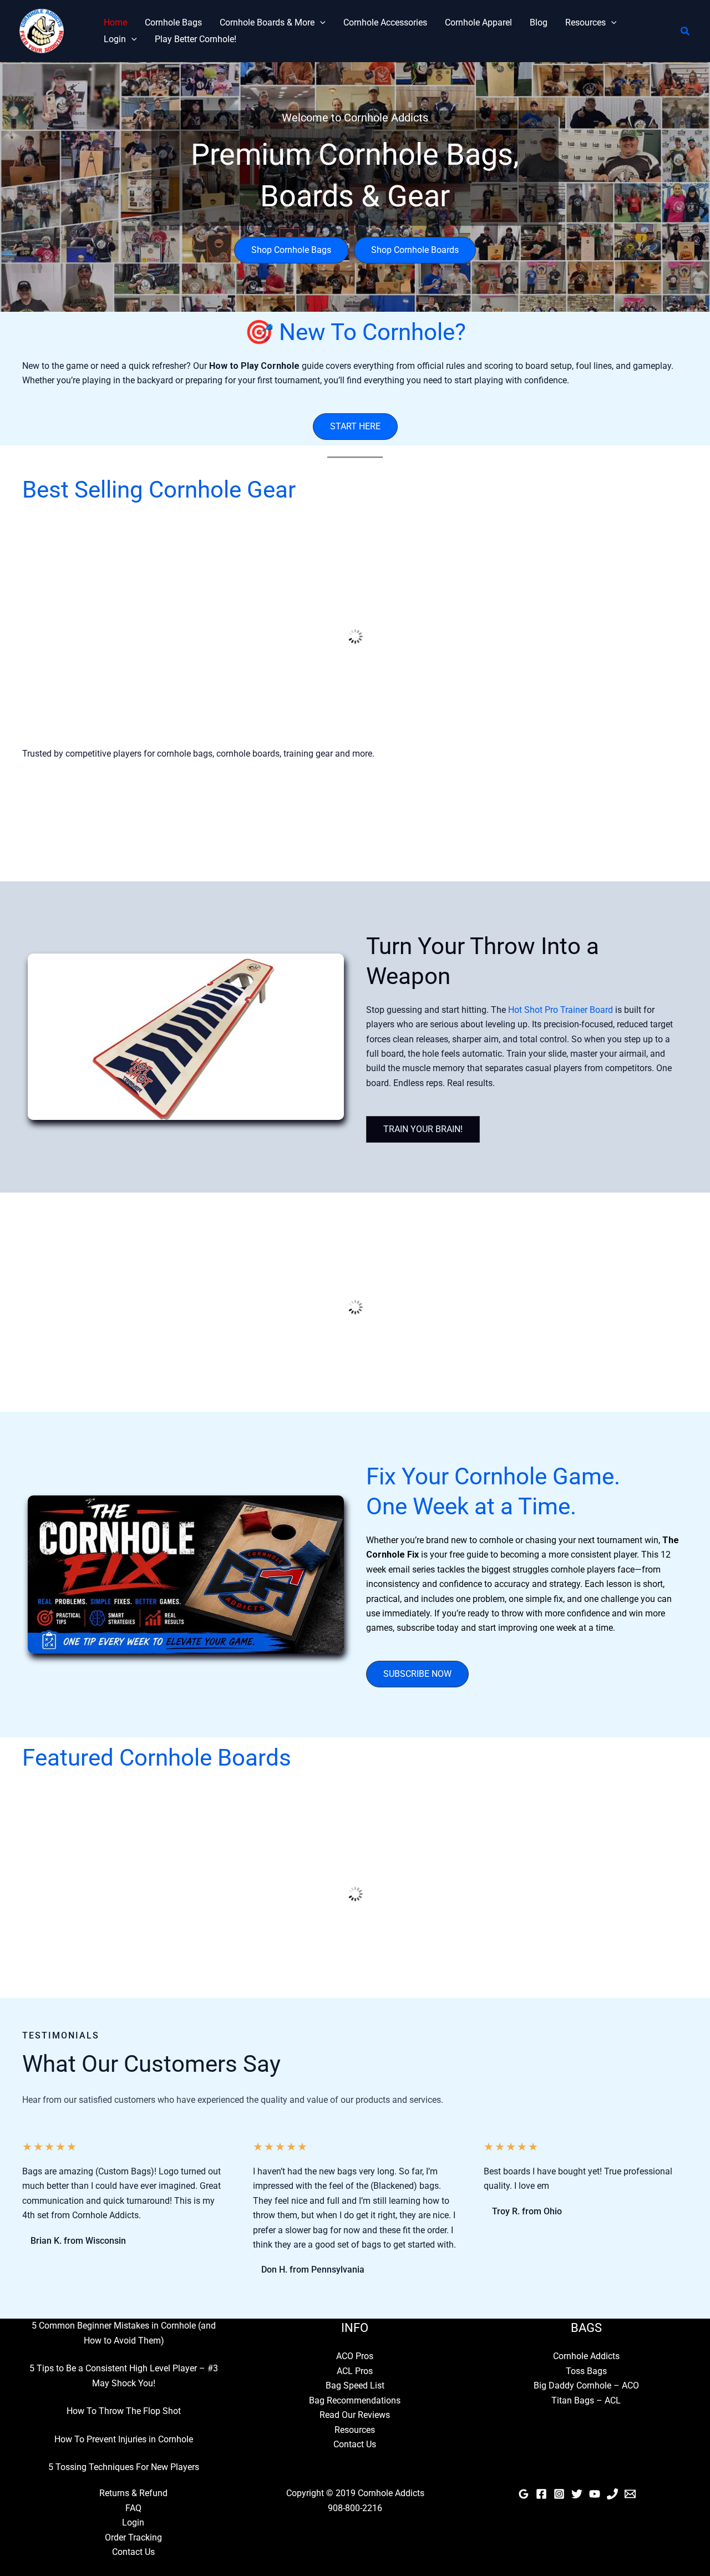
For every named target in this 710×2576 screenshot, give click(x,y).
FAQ (133, 2508)
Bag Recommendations (355, 2400)
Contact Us (355, 2444)
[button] (320, 23)
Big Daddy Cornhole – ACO (586, 2385)
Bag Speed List (355, 2385)
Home (115, 22)
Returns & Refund (133, 2493)
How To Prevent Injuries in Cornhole (124, 2439)
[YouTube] (595, 2494)
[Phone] (612, 2494)
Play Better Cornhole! (196, 39)
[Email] (630, 2494)
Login (115, 39)
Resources (585, 22)
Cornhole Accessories (385, 22)
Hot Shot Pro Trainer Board (561, 1010)
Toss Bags (586, 2371)
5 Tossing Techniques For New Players (124, 2467)
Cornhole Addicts (586, 2356)
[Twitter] (577, 2494)
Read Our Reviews (355, 2415)
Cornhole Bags (173, 22)
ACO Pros (355, 2356)
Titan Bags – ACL (586, 2400)
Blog (539, 22)
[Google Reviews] (524, 2494)
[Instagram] (559, 2494)
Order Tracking (133, 2537)
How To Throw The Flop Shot (124, 2411)
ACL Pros (355, 2371)
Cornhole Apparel (478, 22)
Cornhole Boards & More (267, 22)
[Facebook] (541, 2494)
